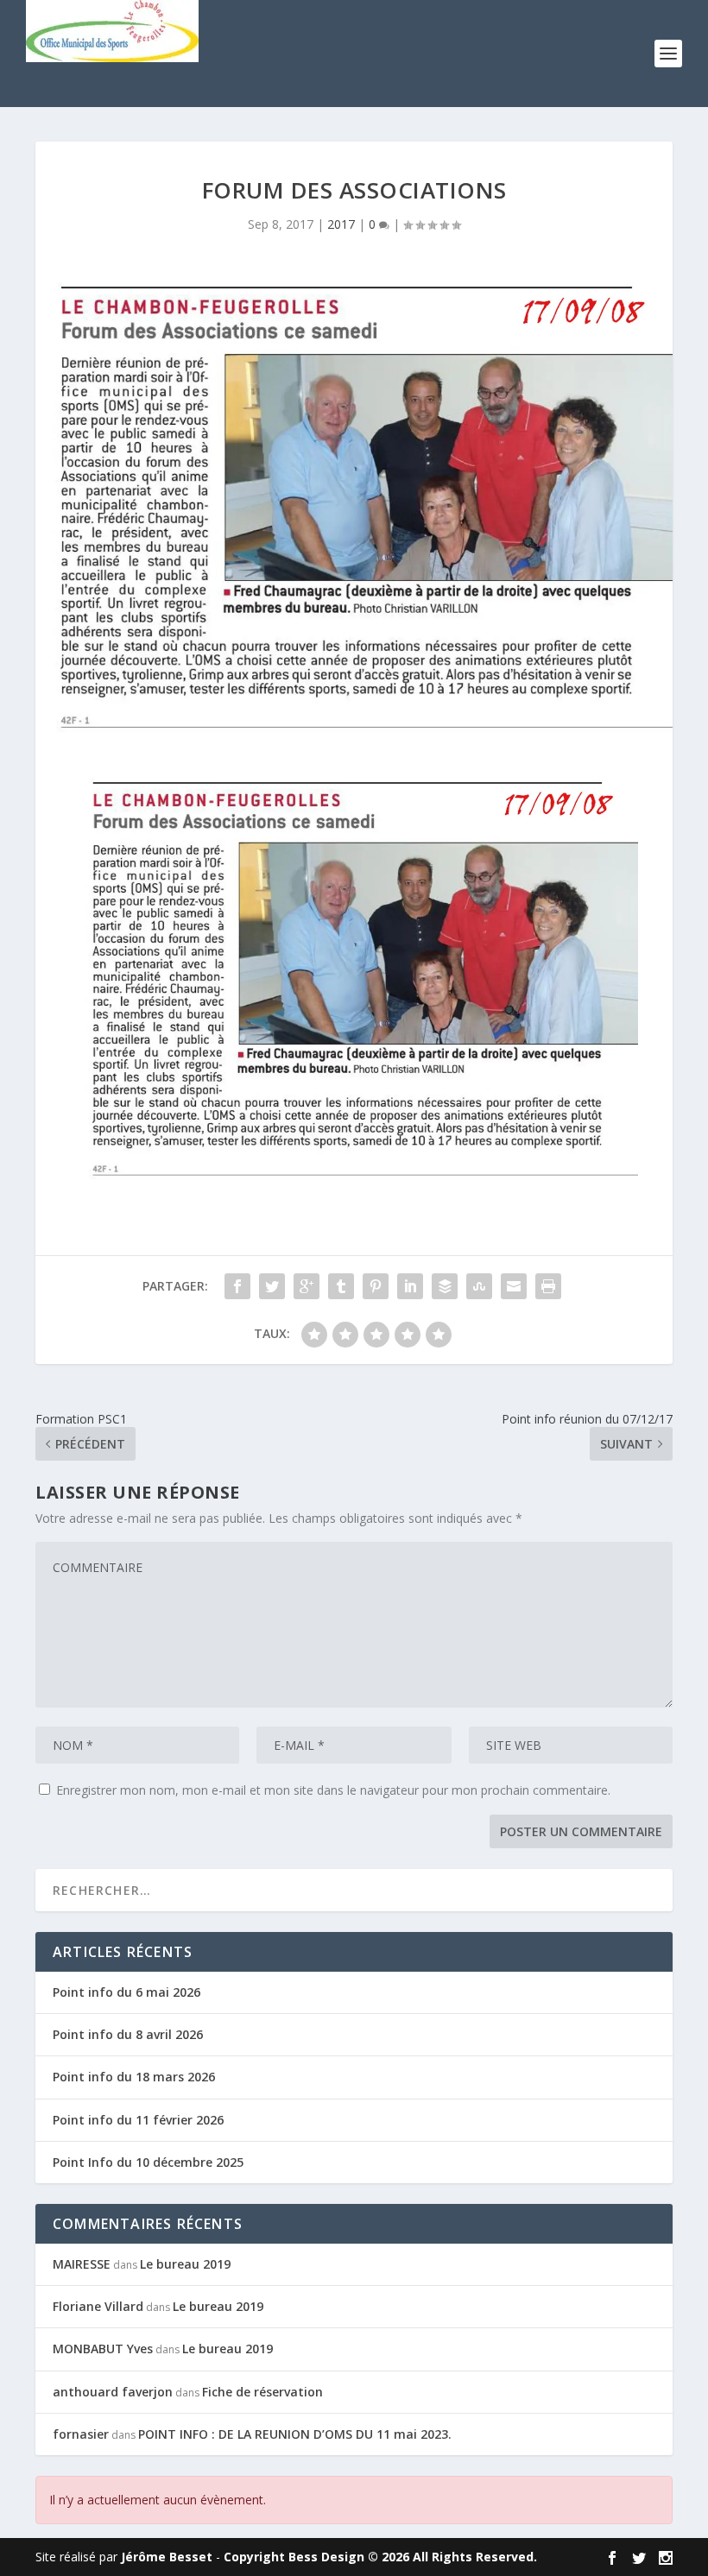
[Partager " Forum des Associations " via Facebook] (237, 1286)
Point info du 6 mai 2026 (126, 1992)
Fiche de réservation (262, 2392)
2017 (341, 224)
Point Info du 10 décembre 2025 (148, 2162)
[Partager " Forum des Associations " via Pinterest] (376, 1286)
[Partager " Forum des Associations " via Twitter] (272, 1286)
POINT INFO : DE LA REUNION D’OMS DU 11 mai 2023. (295, 2434)
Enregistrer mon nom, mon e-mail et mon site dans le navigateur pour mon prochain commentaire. (333, 1790)
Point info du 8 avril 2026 (128, 2034)
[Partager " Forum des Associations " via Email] (514, 1286)
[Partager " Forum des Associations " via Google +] (307, 1286)
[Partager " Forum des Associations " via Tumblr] (341, 1286)
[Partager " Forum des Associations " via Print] (548, 1286)
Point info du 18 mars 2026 (134, 2077)
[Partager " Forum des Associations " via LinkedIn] (410, 1286)
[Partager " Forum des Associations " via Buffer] (445, 1286)
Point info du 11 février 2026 (138, 2120)
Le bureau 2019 (185, 2264)
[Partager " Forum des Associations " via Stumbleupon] (479, 1286)
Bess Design (326, 2557)
